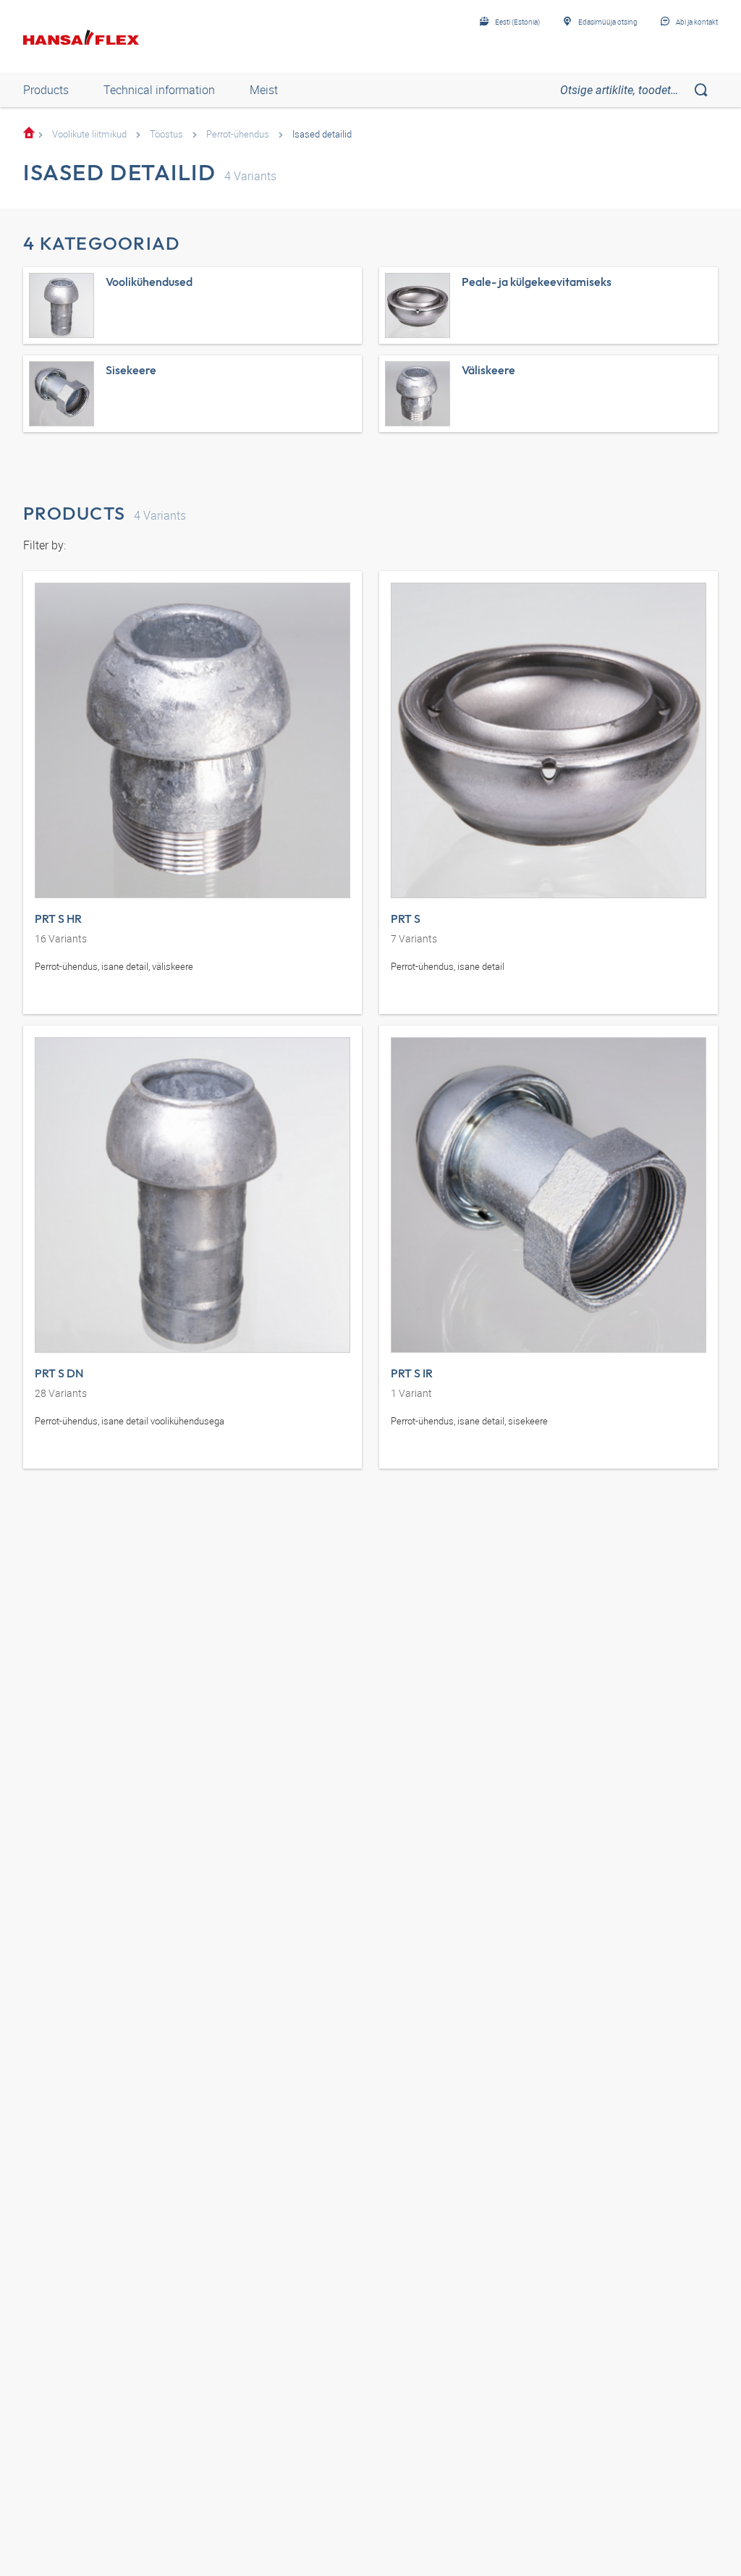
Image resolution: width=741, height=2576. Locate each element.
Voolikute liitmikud (89, 134)
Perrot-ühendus (238, 134)
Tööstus (166, 134)
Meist (264, 90)
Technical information (159, 90)
